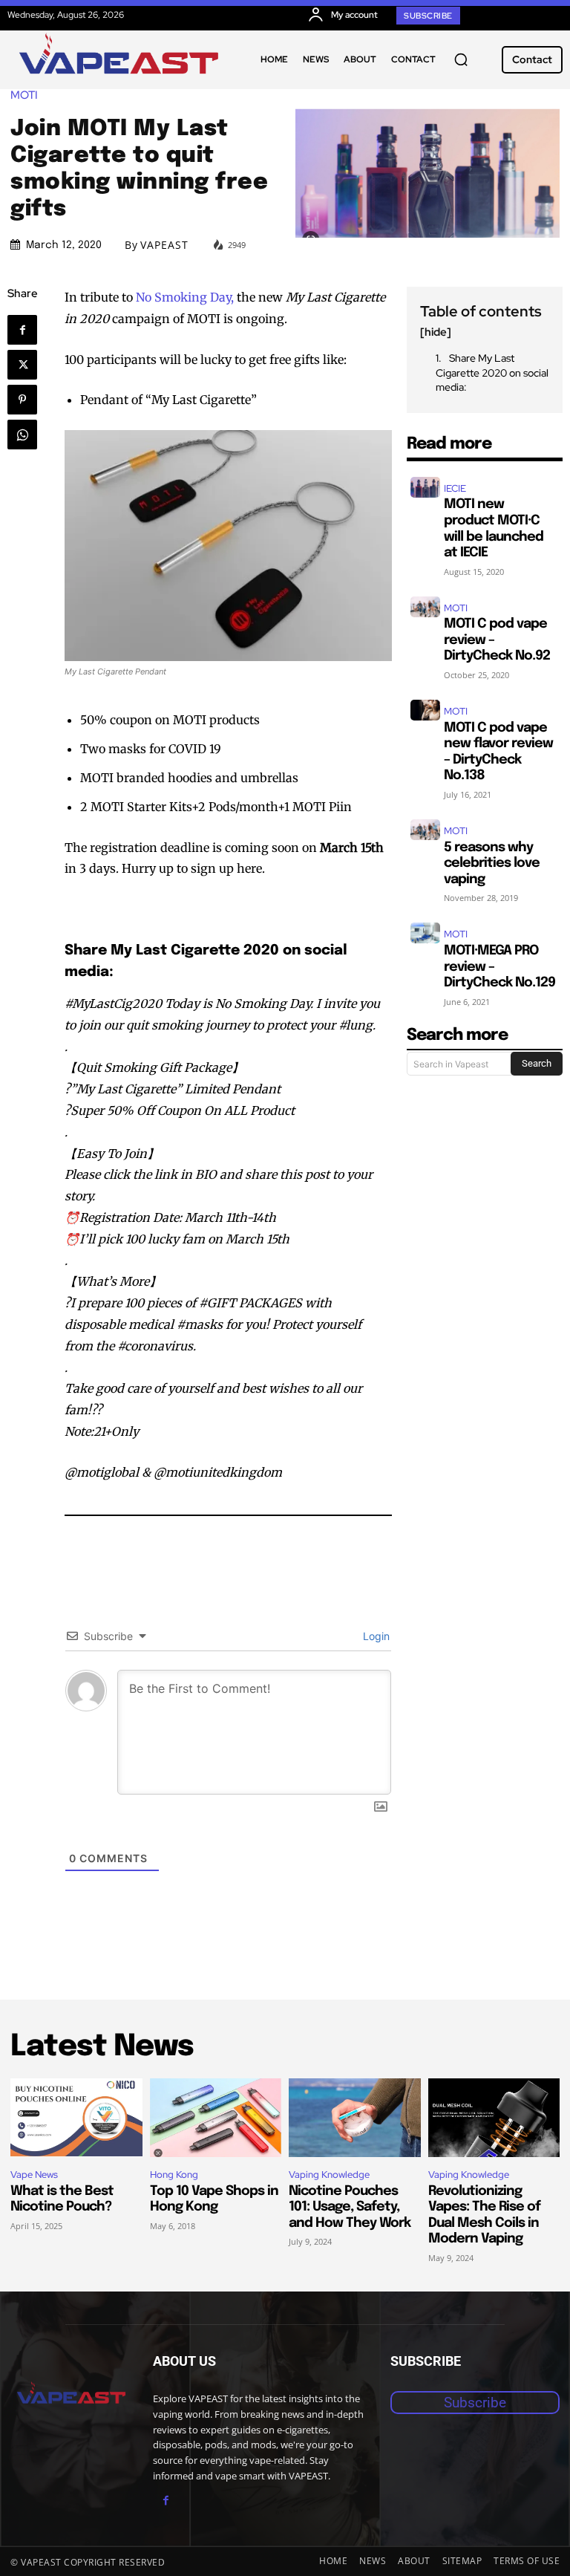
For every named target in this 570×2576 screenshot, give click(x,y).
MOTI (24, 95)
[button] (461, 59)
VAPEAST (164, 245)
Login (375, 1636)
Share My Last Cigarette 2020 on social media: (492, 373)
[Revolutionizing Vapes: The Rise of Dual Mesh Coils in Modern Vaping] (494, 2118)
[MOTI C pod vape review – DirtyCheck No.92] (425, 607)
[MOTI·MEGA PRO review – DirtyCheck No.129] (425, 933)
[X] (22, 365)
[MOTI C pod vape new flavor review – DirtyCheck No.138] (425, 710)
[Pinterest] (22, 400)
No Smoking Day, (185, 297)
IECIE (455, 488)
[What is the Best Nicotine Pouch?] (76, 2118)
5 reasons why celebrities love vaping (492, 863)
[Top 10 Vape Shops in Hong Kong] (216, 2118)
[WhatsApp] (22, 435)
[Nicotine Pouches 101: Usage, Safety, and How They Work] (355, 2118)
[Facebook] (22, 330)
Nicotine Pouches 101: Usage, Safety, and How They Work (350, 2207)
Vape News (34, 2175)
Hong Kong (174, 2175)
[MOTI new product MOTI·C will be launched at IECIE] (425, 487)
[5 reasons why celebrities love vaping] (425, 830)
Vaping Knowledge (329, 2175)
